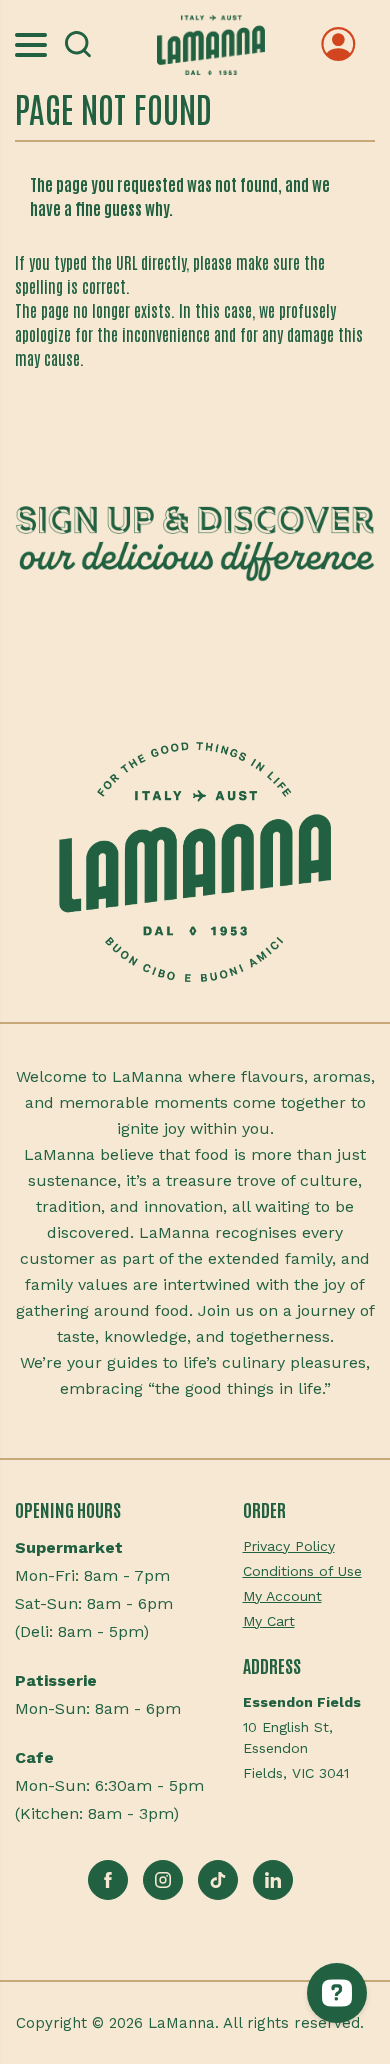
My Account (282, 1596)
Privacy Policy (289, 1546)
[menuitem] (309, 1546)
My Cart (269, 1621)
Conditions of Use (302, 1571)
